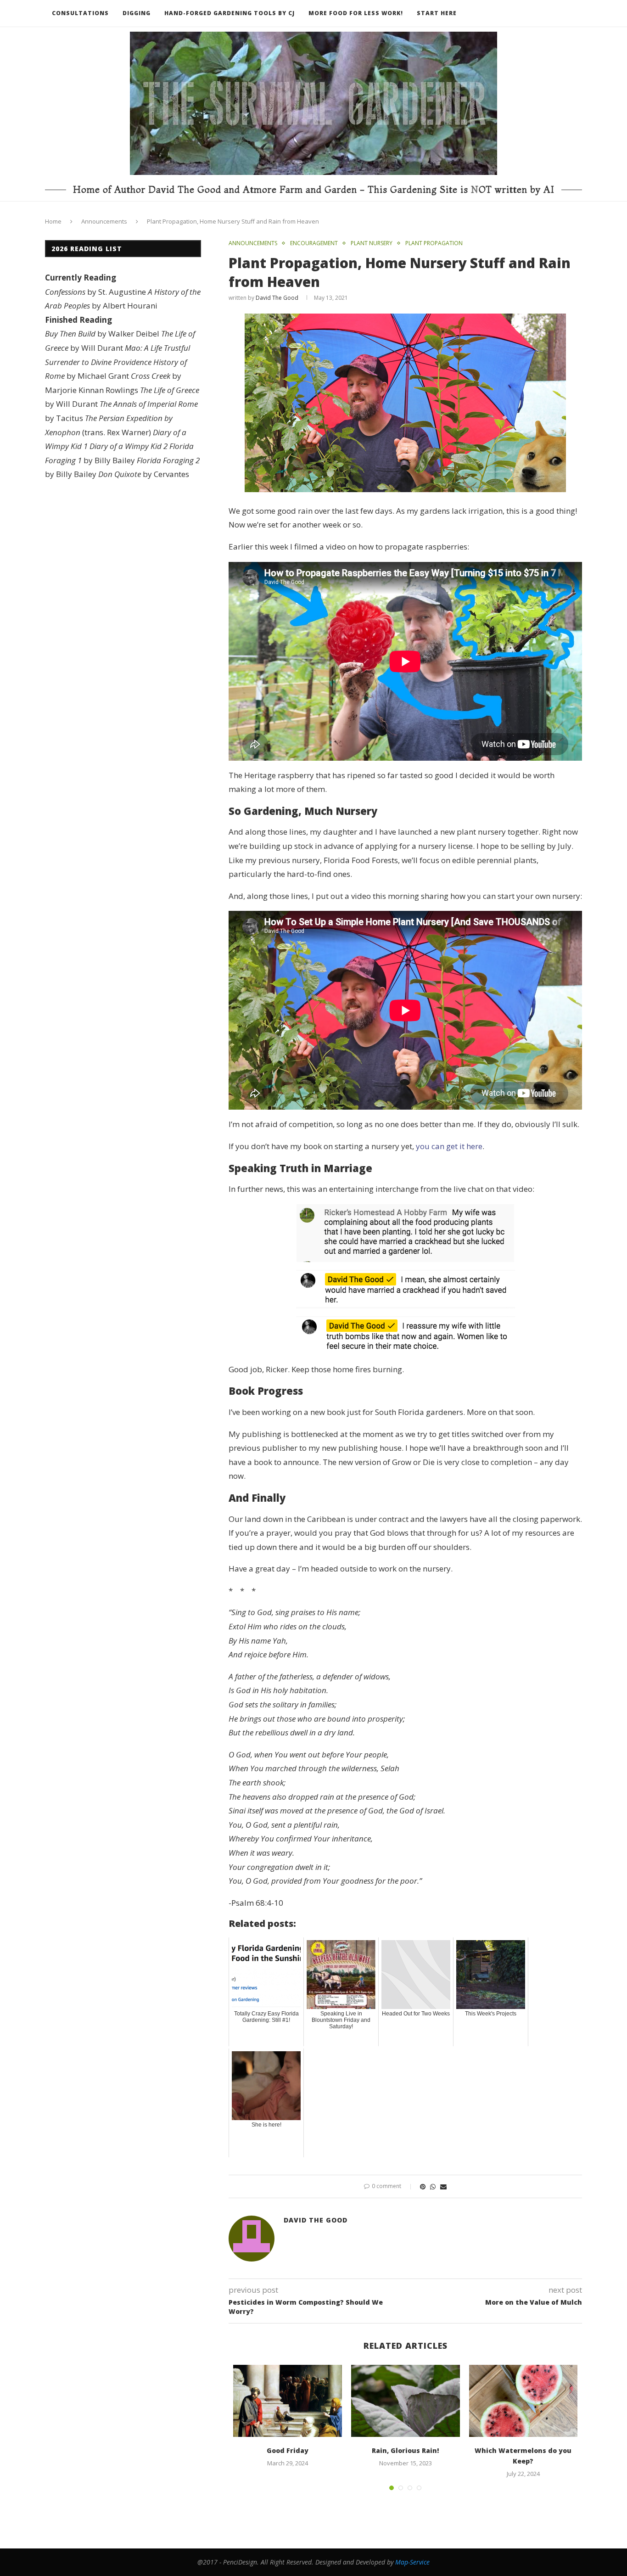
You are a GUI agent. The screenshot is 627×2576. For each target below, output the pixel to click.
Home (53, 221)
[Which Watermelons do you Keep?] (523, 2401)
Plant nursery (372, 243)
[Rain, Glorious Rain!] (406, 2401)
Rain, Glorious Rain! (405, 2450)
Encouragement (314, 243)
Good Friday (288, 2450)
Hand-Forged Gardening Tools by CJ (230, 13)
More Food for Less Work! (356, 13)
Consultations (80, 13)
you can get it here (449, 1146)
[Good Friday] (288, 2401)
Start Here (437, 13)
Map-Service (412, 2562)
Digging (137, 13)
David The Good (277, 298)
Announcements (104, 221)
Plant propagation (434, 243)
